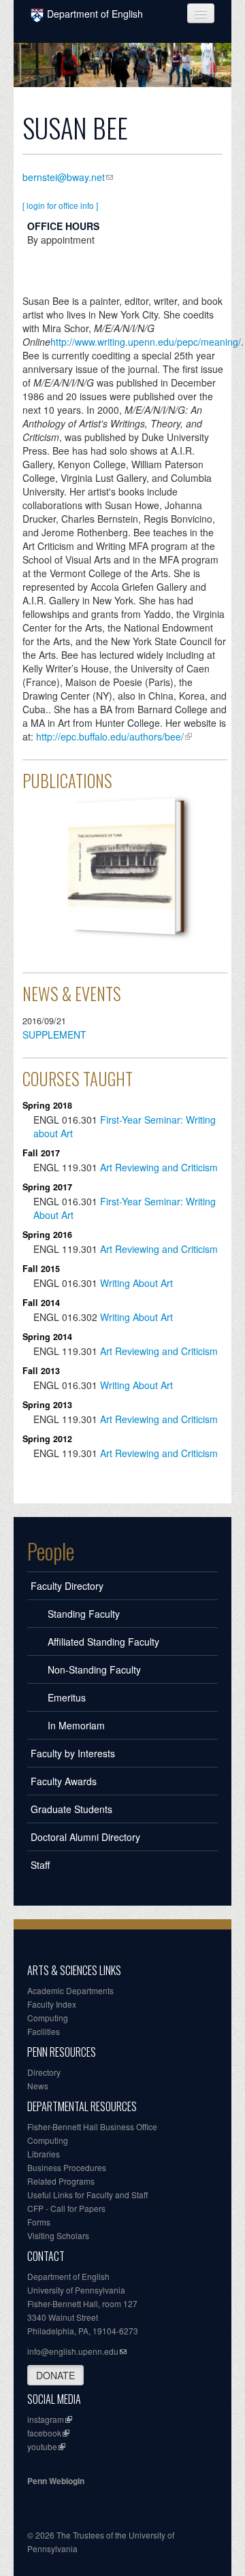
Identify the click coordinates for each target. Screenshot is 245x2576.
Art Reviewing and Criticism (159, 1167)
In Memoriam (76, 1725)
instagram (46, 2419)
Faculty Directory (67, 1586)
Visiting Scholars (58, 2235)
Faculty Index (52, 2004)
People (51, 1551)
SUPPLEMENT (54, 1034)
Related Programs (61, 2181)
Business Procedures (67, 2167)
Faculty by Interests (73, 1753)
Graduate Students (71, 1809)
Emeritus (67, 1697)
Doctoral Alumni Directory (85, 1837)
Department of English (95, 14)
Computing (48, 2018)
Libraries (44, 2154)
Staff (40, 1865)
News (38, 2086)
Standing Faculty (84, 1614)
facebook (44, 2433)
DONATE (55, 2375)
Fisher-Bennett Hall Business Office (92, 2126)
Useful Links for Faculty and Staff (87, 2195)
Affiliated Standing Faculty (103, 1642)
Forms (39, 2222)
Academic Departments (70, 1990)
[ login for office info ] (60, 205)
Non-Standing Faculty (94, 1669)
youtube (42, 2446)
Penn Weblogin (56, 2481)
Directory (44, 2072)
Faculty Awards (64, 1781)
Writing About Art (136, 1283)
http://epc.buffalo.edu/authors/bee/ (110, 736)
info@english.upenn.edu (73, 2351)
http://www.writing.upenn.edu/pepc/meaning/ (146, 342)
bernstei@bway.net (64, 177)
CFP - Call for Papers (66, 2208)
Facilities (44, 2031)
